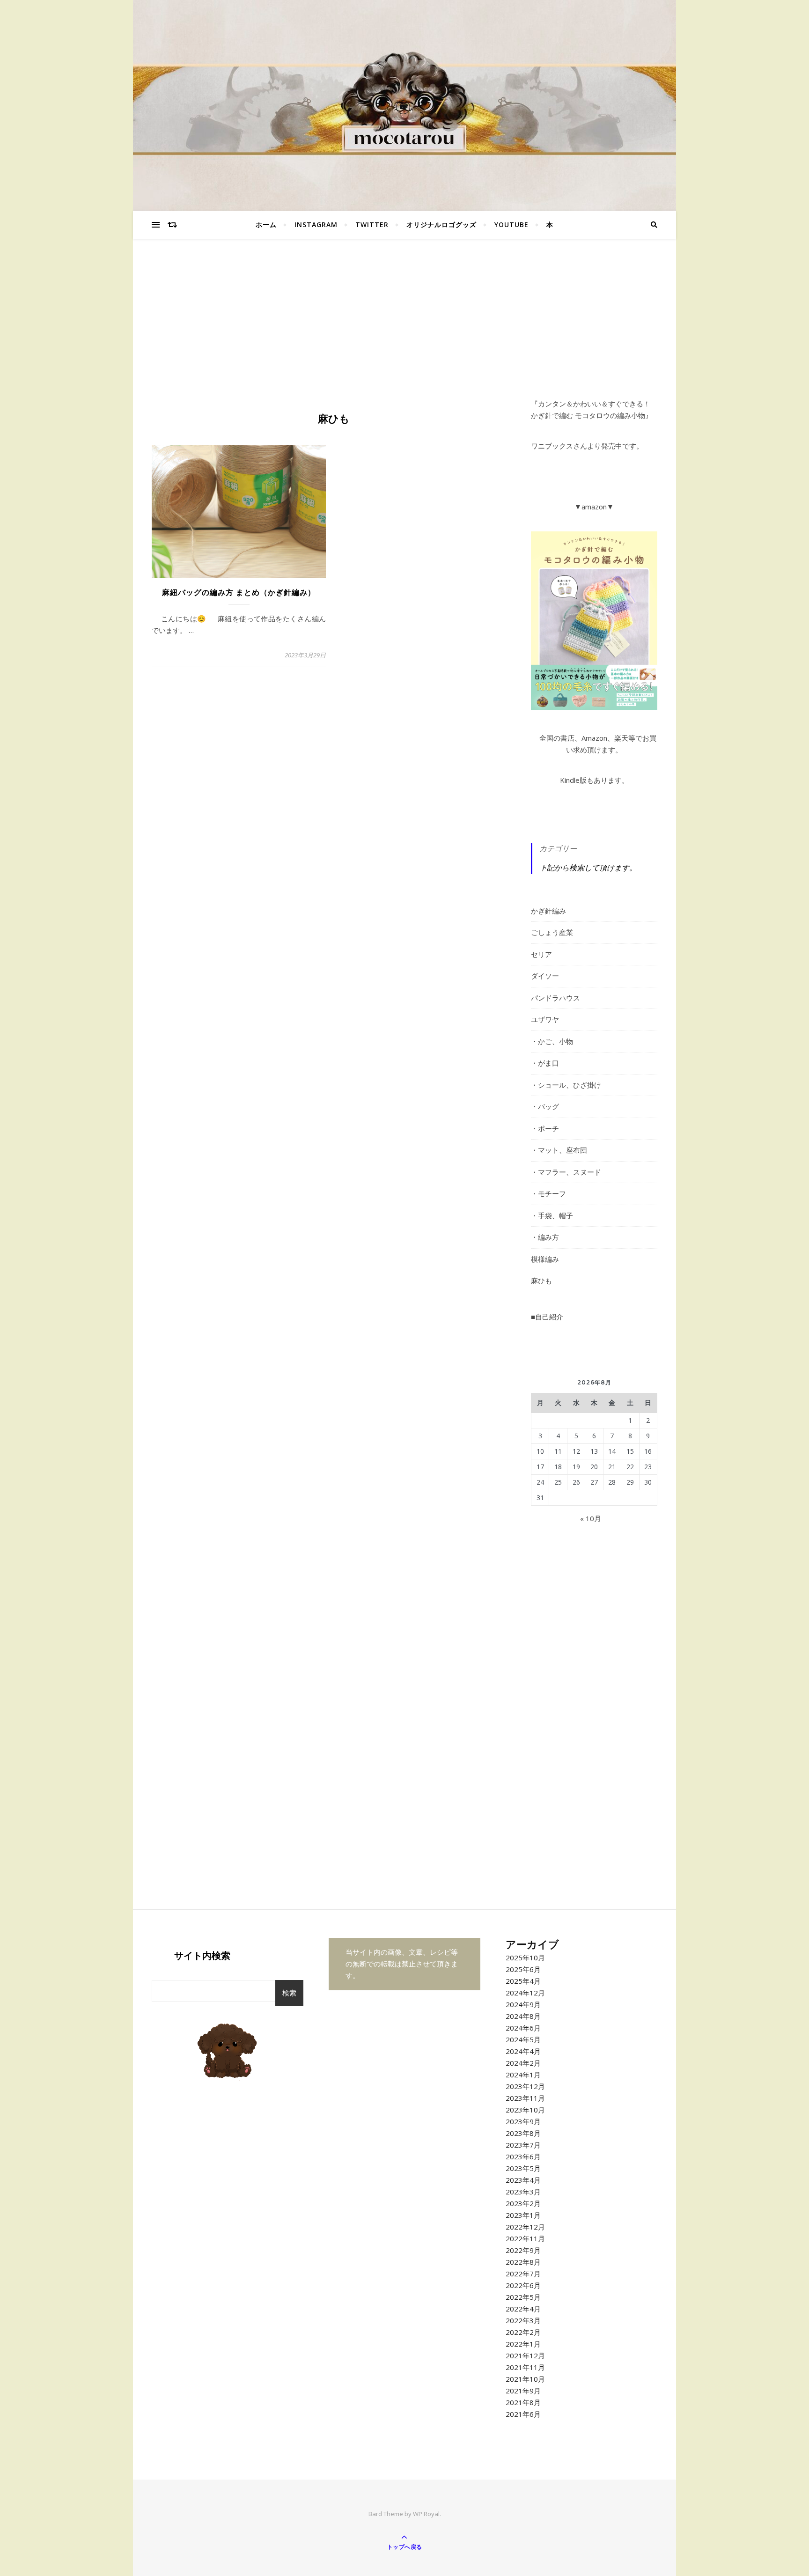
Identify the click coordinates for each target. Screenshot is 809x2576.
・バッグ (545, 1106)
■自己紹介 (547, 1317)
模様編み (545, 1259)
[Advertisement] (404, 328)
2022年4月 (523, 2309)
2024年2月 (523, 2063)
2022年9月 (523, 2250)
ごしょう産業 (552, 932)
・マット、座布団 (559, 1150)
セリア (541, 954)
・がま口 (545, 1063)
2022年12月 (525, 2227)
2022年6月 (523, 2285)
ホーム (266, 224)
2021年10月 (525, 2379)
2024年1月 (523, 2075)
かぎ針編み (548, 911)
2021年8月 (523, 2402)
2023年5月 (523, 2168)
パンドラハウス (555, 998)
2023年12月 (525, 2086)
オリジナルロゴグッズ (441, 224)
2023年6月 (523, 2156)
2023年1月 (523, 2215)
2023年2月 (523, 2203)
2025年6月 (523, 1969)
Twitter (372, 224)
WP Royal (426, 2514)
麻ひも (541, 1281)
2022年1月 (523, 2344)
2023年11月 (525, 2098)
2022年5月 (523, 2297)
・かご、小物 (552, 1041)
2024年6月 (523, 2028)
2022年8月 (523, 2262)
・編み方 (545, 1237)
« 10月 (591, 1518)
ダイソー (545, 976)
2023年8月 (523, 2133)
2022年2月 (523, 2332)
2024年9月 (523, 2004)
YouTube (511, 224)
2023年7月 (523, 2145)
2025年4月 (523, 1981)
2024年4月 (523, 2051)
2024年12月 (525, 1993)
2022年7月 (523, 2274)
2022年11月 (525, 2238)
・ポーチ (545, 1128)
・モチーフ (548, 1193)
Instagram (316, 224)
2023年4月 (523, 2180)
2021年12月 (525, 2355)
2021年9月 (523, 2391)
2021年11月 (525, 2367)
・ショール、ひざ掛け (566, 1085)
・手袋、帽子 (552, 1215)
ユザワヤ (545, 1019)
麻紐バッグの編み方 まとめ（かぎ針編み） (239, 592)
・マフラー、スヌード (566, 1172)
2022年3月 (523, 2320)
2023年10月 (525, 2110)
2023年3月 (523, 2192)
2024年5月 (523, 2039)
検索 (289, 1993)
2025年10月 (525, 1958)
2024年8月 (523, 2016)
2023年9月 (523, 2121)
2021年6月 (523, 2414)
